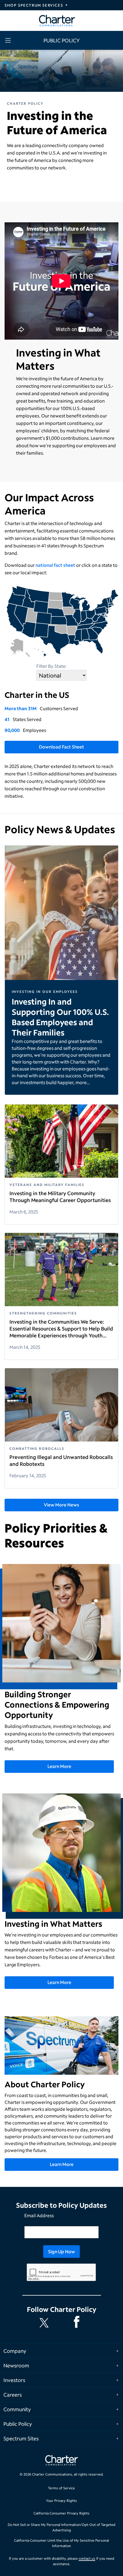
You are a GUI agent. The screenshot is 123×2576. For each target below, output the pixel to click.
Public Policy (18, 2424)
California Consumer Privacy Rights (61, 2513)
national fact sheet (55, 565)
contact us (87, 2558)
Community (17, 2409)
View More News (61, 1505)
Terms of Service (61, 2488)
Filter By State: (51, 666)
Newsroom (16, 2365)
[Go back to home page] (61, 2461)
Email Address (39, 2215)
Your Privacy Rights (61, 2501)
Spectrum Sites (21, 2438)
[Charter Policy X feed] (45, 2323)
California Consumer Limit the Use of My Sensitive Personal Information (61, 2543)
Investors (14, 2380)
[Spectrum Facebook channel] (78, 2323)
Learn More (59, 1766)
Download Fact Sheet (61, 747)
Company (15, 2351)
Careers (13, 2395)
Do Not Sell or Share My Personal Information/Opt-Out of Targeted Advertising (61, 2528)
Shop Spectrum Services (34, 5)
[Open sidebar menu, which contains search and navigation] (9, 40)
